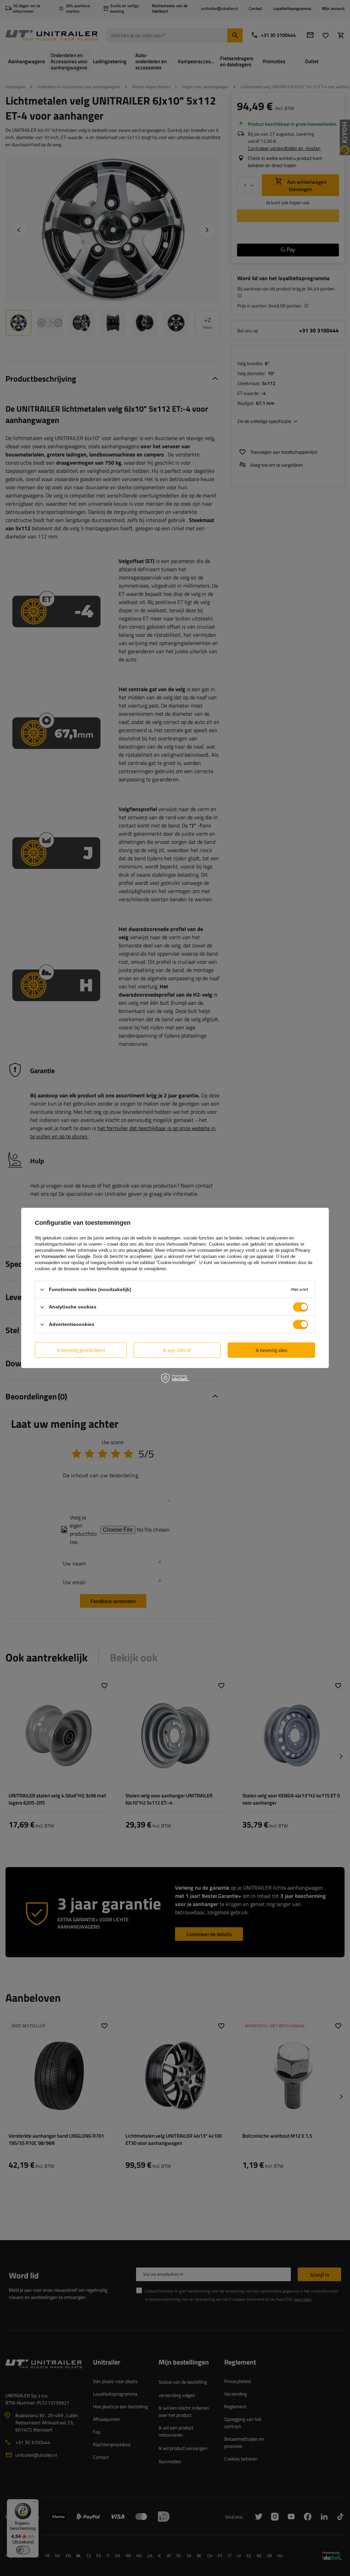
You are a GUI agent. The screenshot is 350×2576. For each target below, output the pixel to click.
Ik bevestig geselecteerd (81, 1350)
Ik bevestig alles (272, 1350)
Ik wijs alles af (177, 1350)
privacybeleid (139, 1250)
